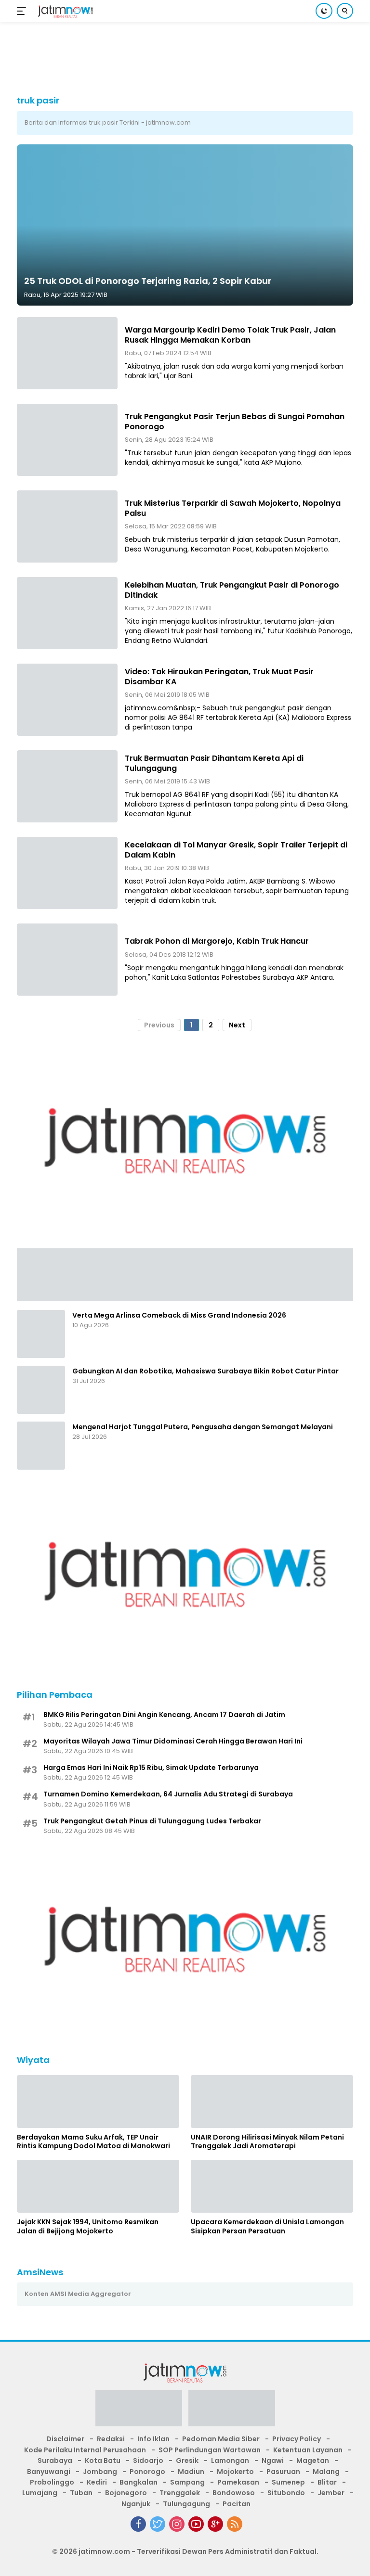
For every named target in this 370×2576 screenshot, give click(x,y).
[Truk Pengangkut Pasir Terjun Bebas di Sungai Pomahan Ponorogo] (67, 440)
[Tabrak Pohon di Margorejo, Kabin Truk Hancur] (67, 960)
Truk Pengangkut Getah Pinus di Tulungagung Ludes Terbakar (152, 1821)
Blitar (327, 2482)
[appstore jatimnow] (232, 2411)
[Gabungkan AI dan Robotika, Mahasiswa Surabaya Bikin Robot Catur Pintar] (41, 1390)
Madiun (191, 2472)
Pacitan (237, 2504)
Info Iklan (153, 2439)
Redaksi (111, 2439)
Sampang (187, 2482)
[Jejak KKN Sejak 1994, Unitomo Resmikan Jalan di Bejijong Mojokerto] (98, 2186)
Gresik (187, 2461)
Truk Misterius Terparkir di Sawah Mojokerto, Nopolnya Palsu (233, 508)
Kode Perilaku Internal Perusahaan (85, 2450)
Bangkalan (139, 2482)
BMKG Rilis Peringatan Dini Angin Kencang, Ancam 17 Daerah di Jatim (164, 1715)
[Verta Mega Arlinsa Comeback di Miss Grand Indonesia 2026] (41, 1334)
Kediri (97, 2482)
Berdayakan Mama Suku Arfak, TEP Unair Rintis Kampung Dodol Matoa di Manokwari (93, 2141)
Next (237, 1025)
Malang (326, 2472)
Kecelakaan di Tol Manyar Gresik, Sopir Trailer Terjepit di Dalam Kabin (236, 850)
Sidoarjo (148, 2461)
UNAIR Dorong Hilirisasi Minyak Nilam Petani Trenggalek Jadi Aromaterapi (267, 2141)
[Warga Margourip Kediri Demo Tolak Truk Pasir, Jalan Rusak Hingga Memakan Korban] (67, 353)
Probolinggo (52, 2482)
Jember (331, 2493)
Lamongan (230, 2461)
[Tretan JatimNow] (185, 1274)
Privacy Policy (297, 2439)
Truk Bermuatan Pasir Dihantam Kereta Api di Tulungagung (214, 763)
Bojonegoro (126, 2493)
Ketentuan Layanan (308, 2450)
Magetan (313, 2461)
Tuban (81, 2493)
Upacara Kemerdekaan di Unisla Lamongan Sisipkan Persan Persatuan (267, 2226)
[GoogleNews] (215, 2524)
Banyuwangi (49, 2472)
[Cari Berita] (345, 11)
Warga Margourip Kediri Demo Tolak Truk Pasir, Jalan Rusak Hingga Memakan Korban (230, 335)
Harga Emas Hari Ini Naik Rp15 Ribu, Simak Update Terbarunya (151, 1768)
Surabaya (55, 2461)
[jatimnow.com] (64, 11)
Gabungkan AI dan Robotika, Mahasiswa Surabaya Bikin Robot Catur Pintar (205, 1371)
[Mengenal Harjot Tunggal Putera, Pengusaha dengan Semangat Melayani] (41, 1446)
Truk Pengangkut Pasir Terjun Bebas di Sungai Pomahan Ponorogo (235, 422)
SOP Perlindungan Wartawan (210, 2450)
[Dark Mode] (324, 11)
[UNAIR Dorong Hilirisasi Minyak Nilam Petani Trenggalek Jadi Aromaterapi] (272, 2102)
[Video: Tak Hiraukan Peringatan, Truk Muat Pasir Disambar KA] (67, 700)
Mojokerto (235, 2472)
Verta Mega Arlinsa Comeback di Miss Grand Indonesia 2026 (179, 1315)
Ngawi (273, 2461)
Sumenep (288, 2482)
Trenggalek (180, 2493)
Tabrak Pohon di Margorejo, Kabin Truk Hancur (217, 941)
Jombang (100, 2472)
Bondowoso (234, 2493)
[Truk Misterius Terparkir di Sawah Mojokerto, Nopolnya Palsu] (67, 526)
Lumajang (40, 2493)
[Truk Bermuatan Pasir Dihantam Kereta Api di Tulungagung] (67, 786)
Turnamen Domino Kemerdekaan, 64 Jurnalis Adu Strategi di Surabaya (168, 1794)
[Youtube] (196, 2524)
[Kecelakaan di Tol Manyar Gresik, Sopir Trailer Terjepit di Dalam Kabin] (67, 873)
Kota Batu (103, 2461)
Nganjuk (136, 2504)
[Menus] (23, 11)
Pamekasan (238, 2482)
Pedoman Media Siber (221, 2439)
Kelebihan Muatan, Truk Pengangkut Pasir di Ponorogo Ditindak (232, 590)
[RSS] (235, 2524)
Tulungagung (186, 2504)
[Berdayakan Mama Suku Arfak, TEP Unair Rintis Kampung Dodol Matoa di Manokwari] (98, 2102)
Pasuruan (283, 2472)
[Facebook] (138, 2524)
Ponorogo (147, 2472)
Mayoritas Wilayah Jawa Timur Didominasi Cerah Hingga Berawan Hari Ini (173, 1741)
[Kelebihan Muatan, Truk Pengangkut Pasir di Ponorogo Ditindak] (67, 613)
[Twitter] (158, 2524)
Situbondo (286, 2493)
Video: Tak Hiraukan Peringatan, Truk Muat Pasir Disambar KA (219, 677)
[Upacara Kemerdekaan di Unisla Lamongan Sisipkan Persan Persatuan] (272, 2186)
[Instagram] (177, 2524)
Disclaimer (65, 2439)
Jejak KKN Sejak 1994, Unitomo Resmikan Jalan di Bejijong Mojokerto (88, 2226)
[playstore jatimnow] (139, 2411)
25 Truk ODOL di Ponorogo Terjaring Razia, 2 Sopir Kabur (148, 281)
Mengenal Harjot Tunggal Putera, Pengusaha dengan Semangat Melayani (203, 1427)
